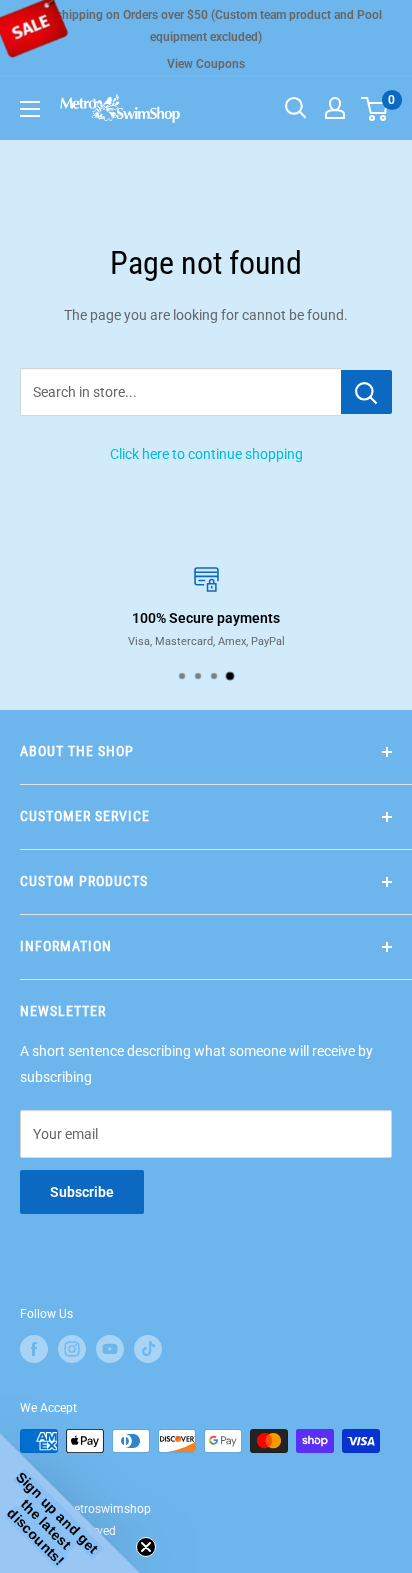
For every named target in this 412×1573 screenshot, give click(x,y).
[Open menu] (30, 109)
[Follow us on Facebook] (34, 1349)
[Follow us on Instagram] (72, 1349)
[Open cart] (374, 109)
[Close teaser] (146, 1547)
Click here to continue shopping (206, 454)
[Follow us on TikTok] (148, 1349)
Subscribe (82, 1192)
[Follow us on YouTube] (110, 1349)
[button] (70, 1503)
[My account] (335, 108)
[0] (375, 108)
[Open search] (296, 108)
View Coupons (206, 64)
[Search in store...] (366, 392)
